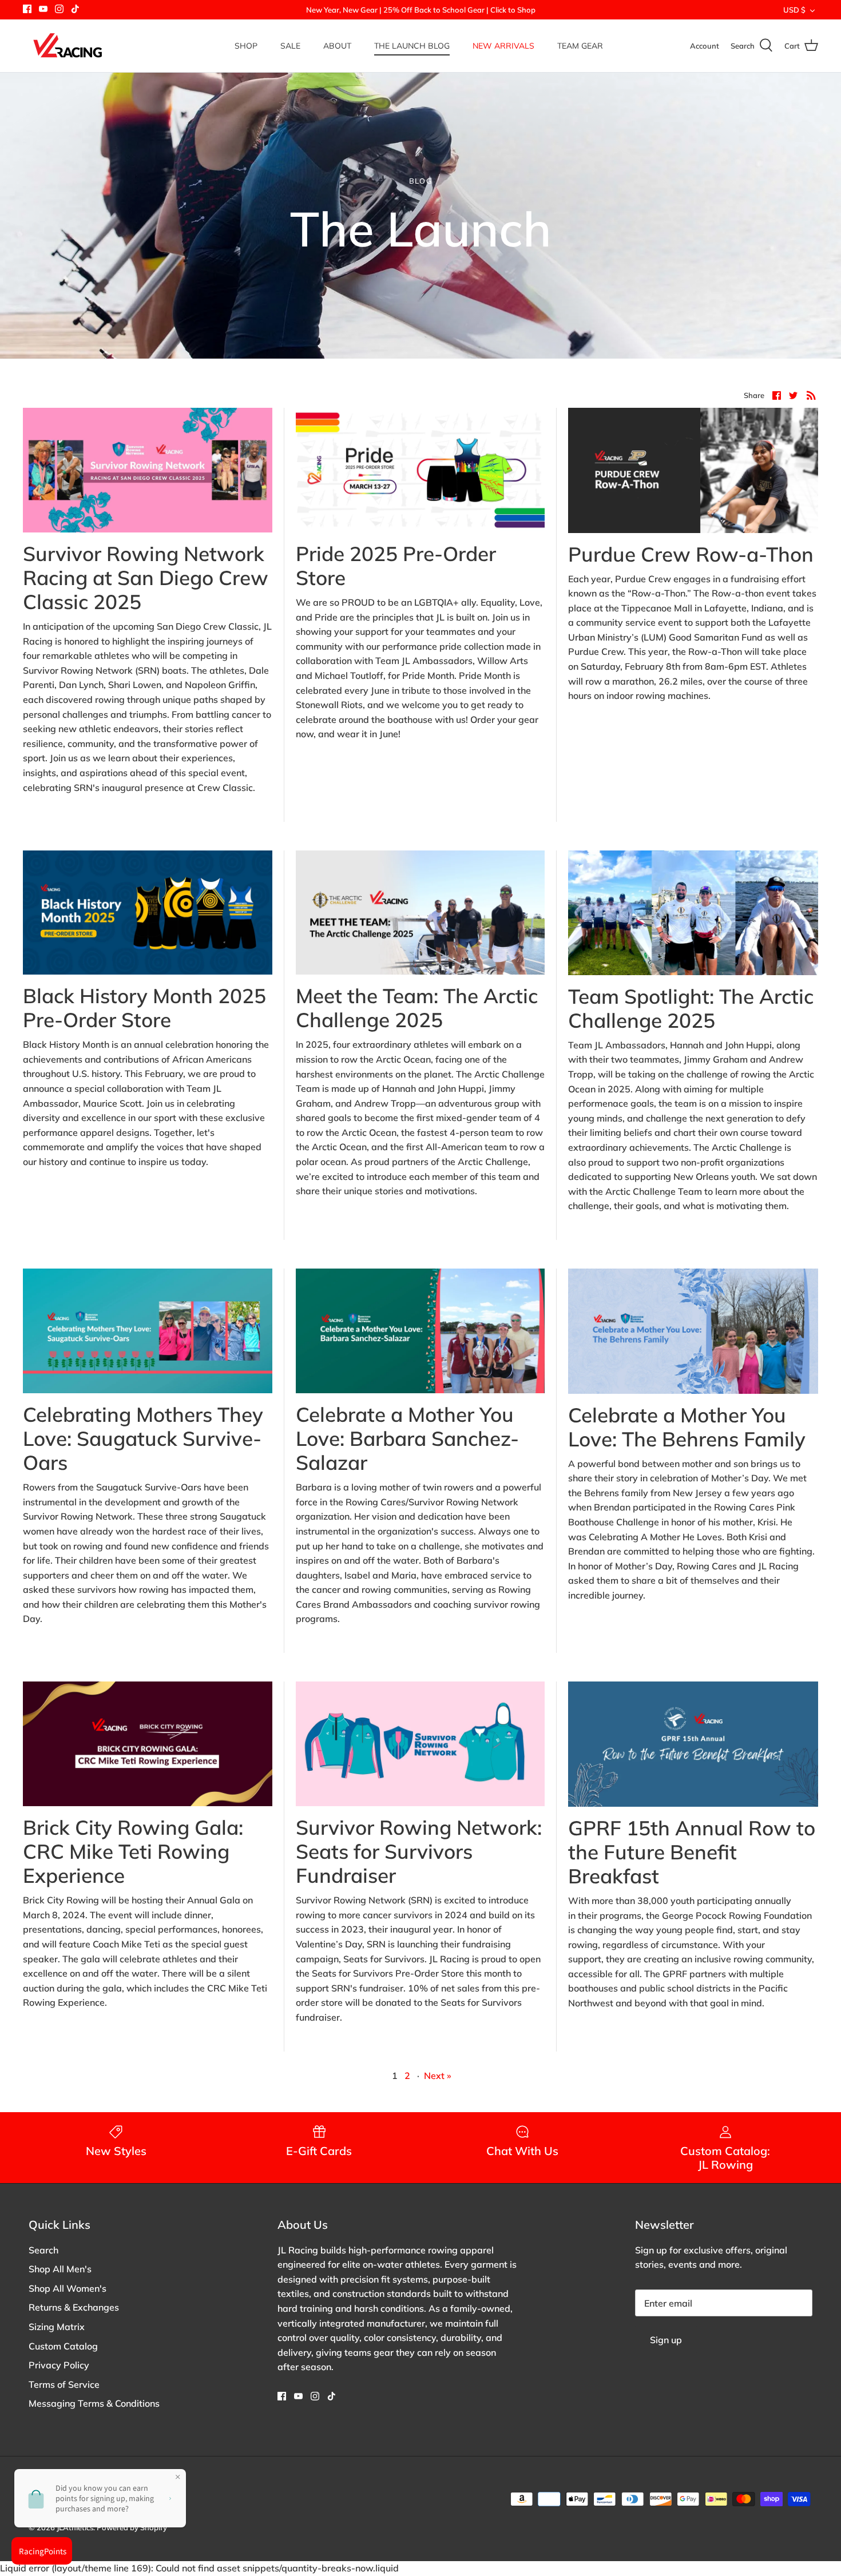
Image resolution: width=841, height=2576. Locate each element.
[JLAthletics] (67, 46)
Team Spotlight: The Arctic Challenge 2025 (691, 1008)
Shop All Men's (60, 2269)
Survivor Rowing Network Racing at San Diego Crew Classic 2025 (146, 578)
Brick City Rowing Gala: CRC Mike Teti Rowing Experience (133, 1851)
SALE (290, 46)
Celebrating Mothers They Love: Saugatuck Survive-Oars (143, 1438)
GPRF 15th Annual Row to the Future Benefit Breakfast (692, 1852)
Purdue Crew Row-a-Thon (691, 554)
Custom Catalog (63, 2346)
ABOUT (337, 46)
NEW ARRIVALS (503, 46)
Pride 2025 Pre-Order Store (396, 566)
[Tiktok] (75, 9)
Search (43, 2250)
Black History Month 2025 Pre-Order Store (144, 1008)
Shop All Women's (68, 2288)
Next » (438, 2076)
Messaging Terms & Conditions (94, 2403)
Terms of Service (64, 2384)
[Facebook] (27, 9)
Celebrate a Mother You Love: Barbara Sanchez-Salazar (407, 1438)
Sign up (666, 2340)
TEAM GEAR (580, 46)
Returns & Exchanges (74, 2307)
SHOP (246, 46)
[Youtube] (43, 9)
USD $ (794, 10)
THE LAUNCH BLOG (412, 46)
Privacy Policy (59, 2365)
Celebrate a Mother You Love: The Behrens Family (687, 1427)
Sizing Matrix (57, 2327)
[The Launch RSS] (811, 395)
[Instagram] (59, 9)
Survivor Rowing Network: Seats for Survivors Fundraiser (419, 1851)
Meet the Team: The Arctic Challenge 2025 (417, 1008)
